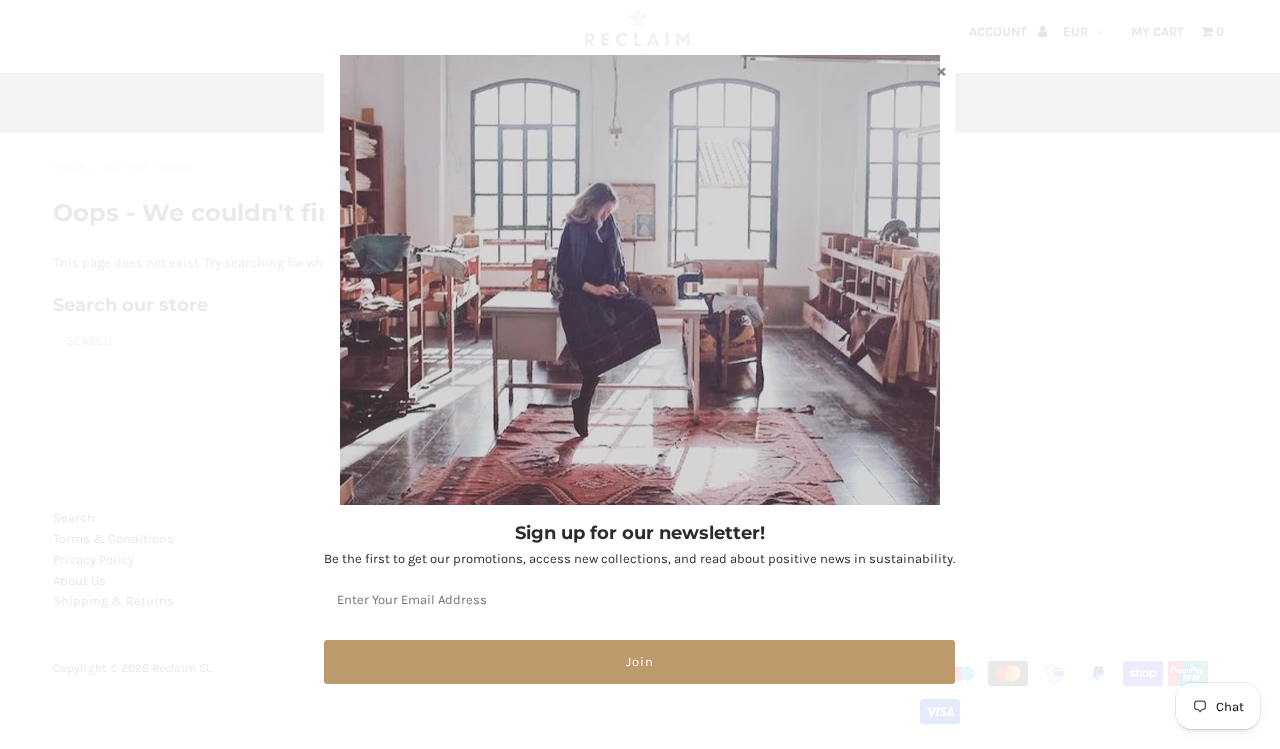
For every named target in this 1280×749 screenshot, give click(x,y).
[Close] (941, 71)
